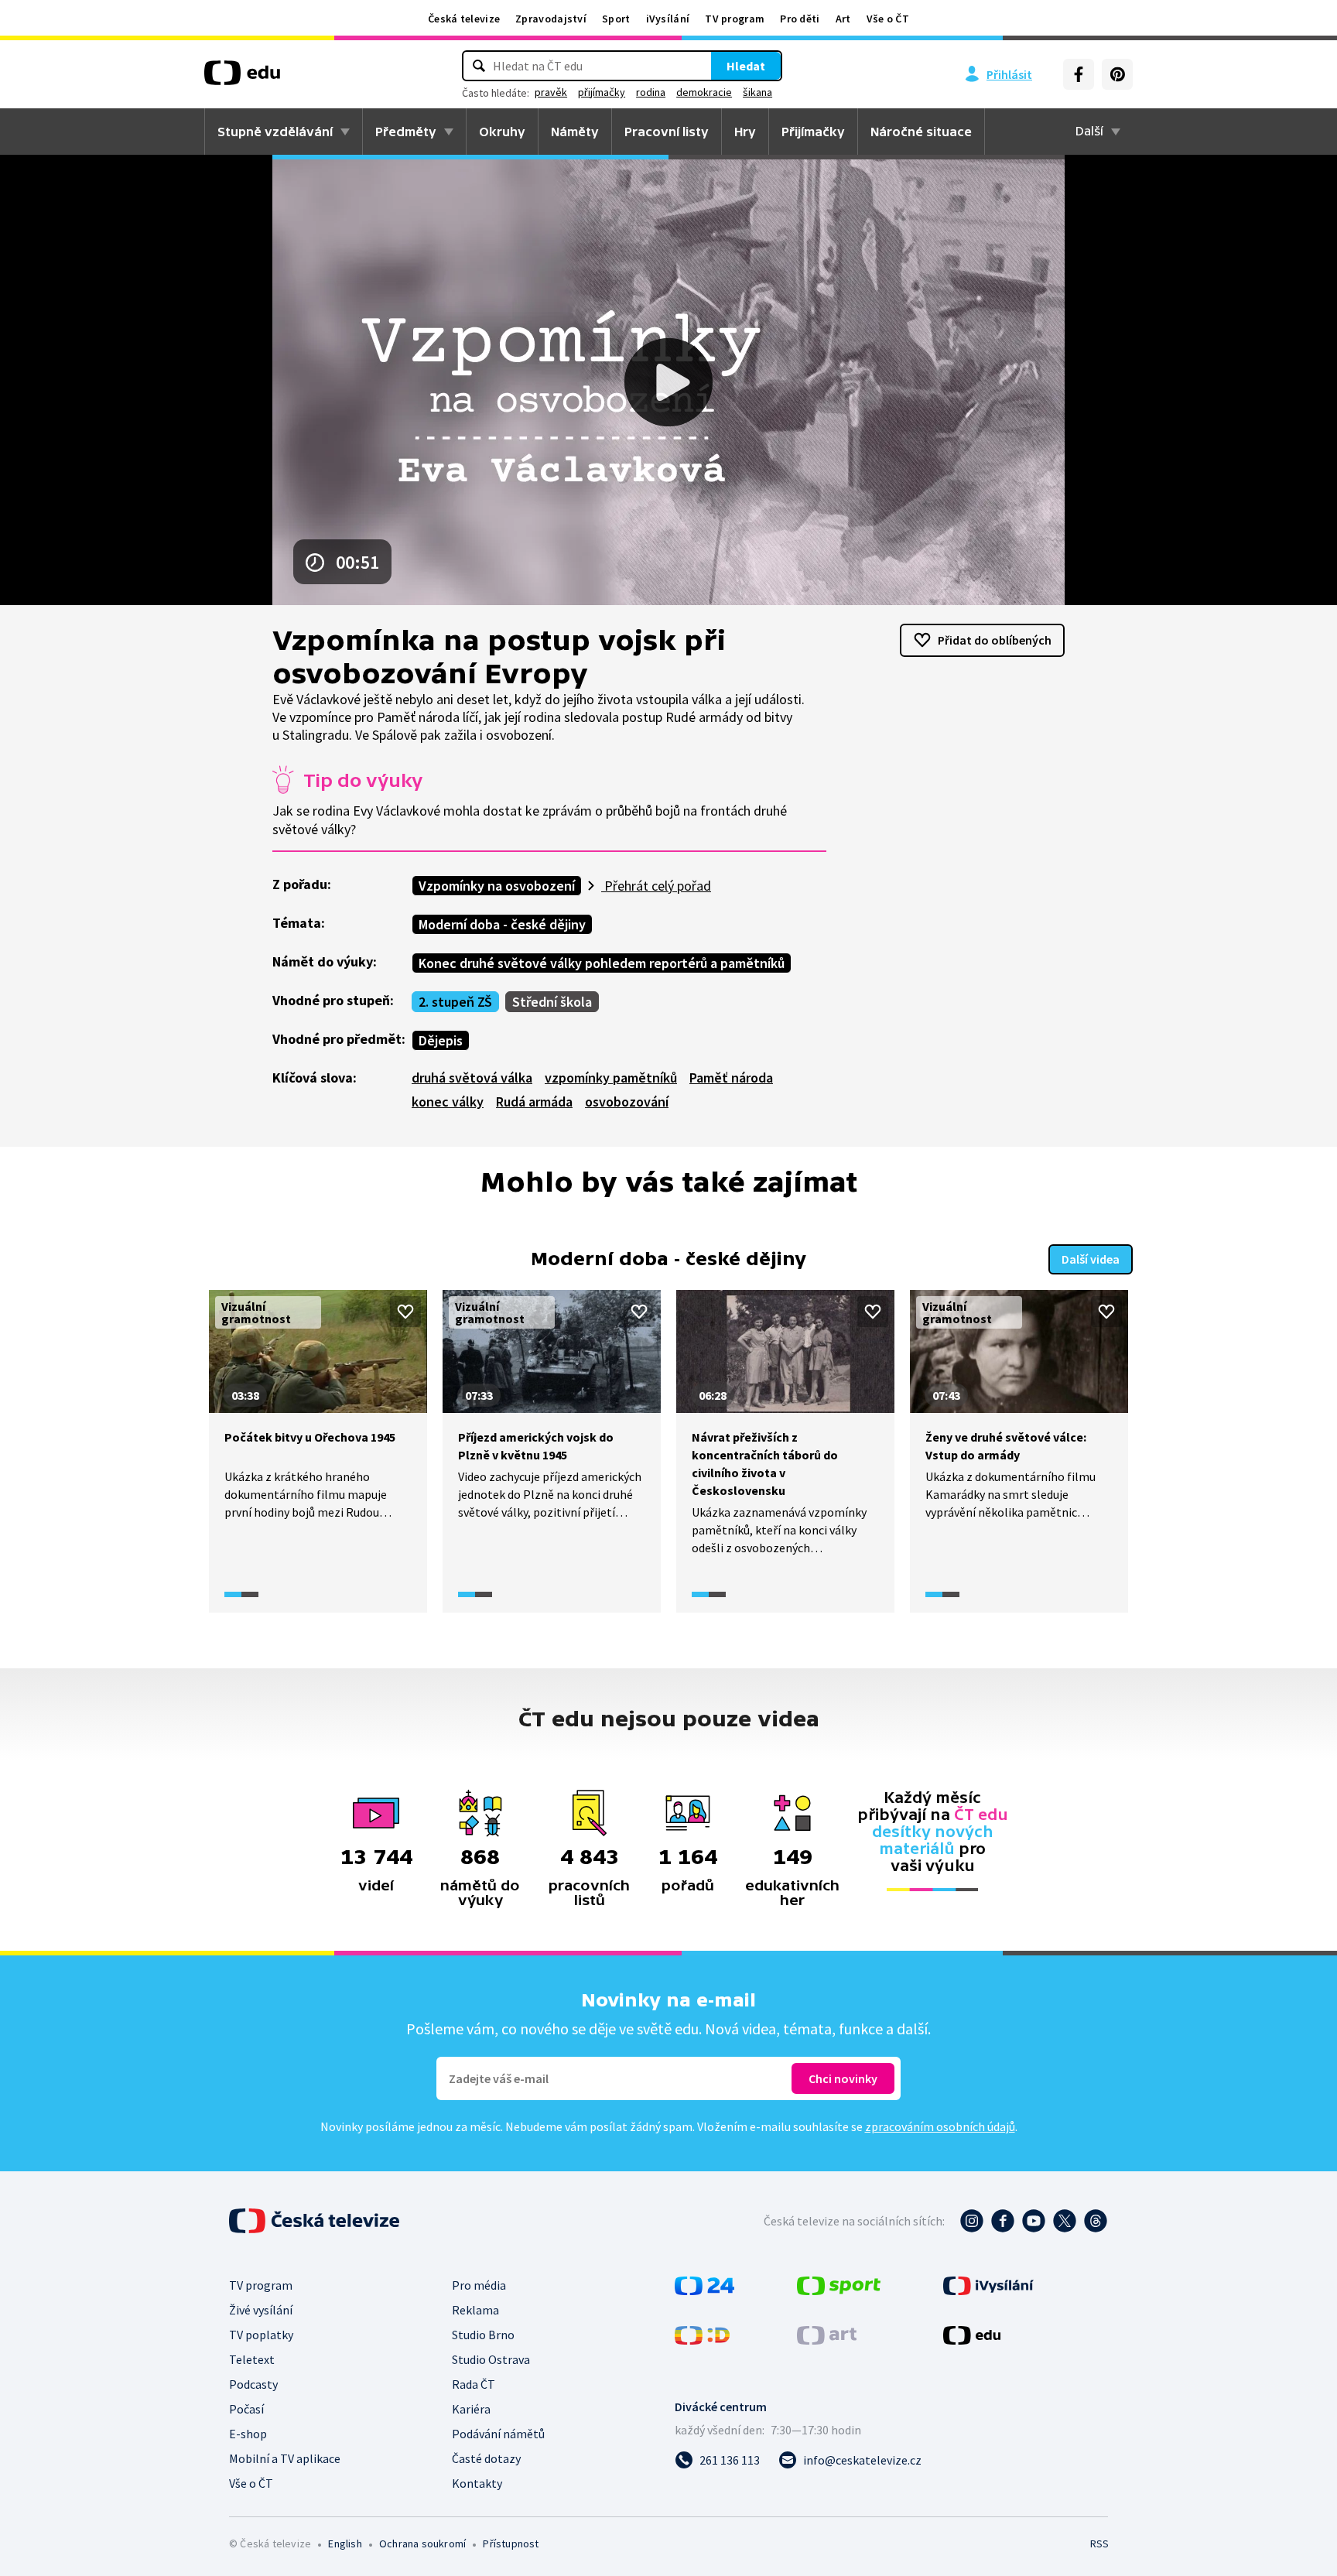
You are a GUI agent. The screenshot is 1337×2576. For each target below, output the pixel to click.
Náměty (575, 132)
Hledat (746, 66)
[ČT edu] (242, 78)
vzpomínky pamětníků (611, 1078)
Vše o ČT (888, 19)
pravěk (551, 92)
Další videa (1091, 1259)
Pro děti (800, 19)
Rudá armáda (534, 1102)
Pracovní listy (667, 132)
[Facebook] (1079, 74)
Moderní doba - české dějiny (502, 924)
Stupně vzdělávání (275, 132)
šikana (757, 92)
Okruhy (502, 132)
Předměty (406, 132)
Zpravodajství (551, 19)
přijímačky (602, 92)
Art (843, 19)
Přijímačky (813, 132)
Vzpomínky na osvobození (497, 886)
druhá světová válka (472, 1078)
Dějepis (441, 1040)
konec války (448, 1102)
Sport (616, 19)
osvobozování (627, 1102)
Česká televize (464, 19)
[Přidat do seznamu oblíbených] (405, 1312)
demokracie (704, 92)
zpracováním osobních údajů (940, 2126)
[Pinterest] (1117, 74)
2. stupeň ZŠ (455, 1002)
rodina (651, 92)
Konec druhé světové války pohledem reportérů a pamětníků (602, 963)
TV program (735, 19)
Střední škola (552, 1002)
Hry (745, 132)
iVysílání (668, 19)
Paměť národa (731, 1078)
